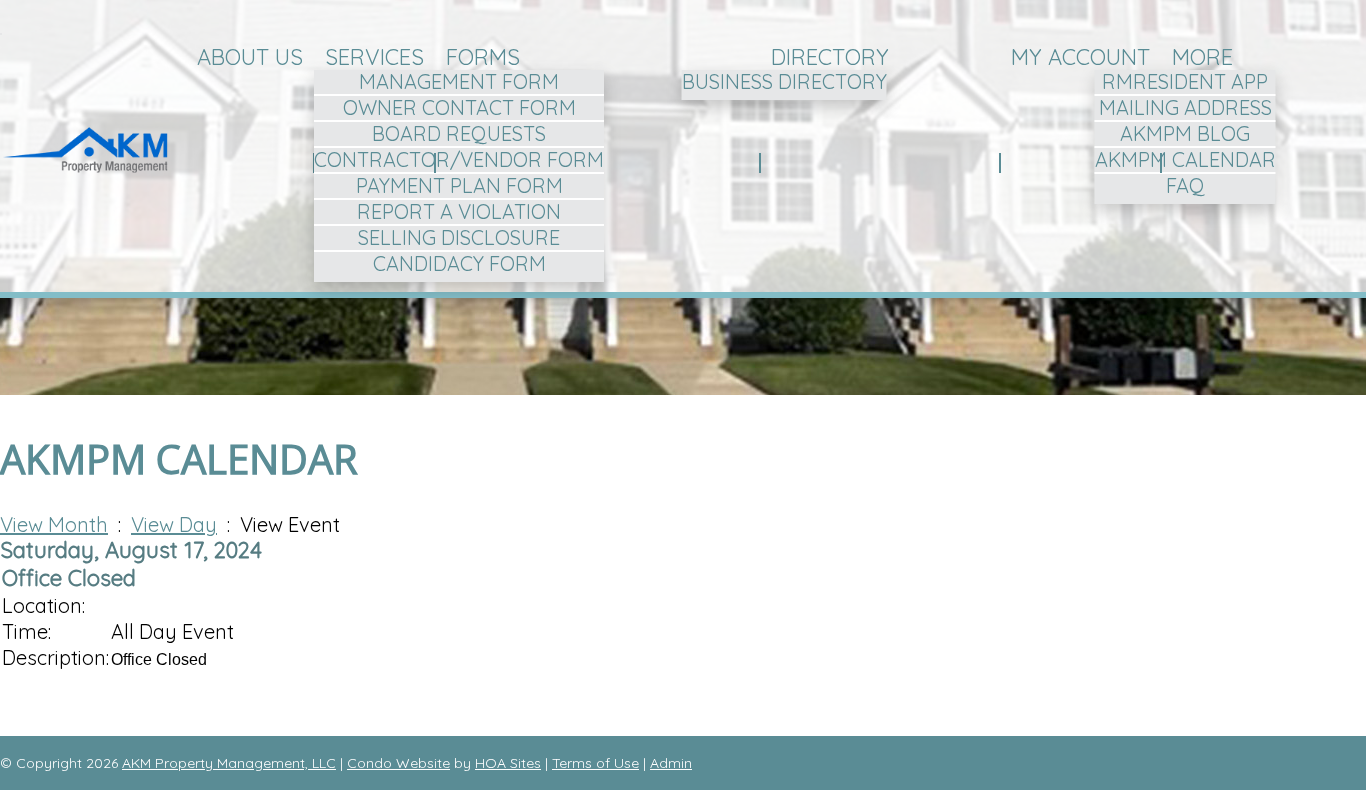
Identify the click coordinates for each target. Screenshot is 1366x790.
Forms (483, 57)
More (1202, 57)
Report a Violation (459, 211)
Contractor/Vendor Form (459, 159)
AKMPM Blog (1185, 133)
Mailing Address (1185, 107)
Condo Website (398, 763)
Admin (671, 763)
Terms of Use (595, 763)
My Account (1080, 57)
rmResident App (1185, 81)
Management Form (459, 81)
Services (374, 57)
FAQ (1185, 185)
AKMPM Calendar (1185, 159)
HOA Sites (508, 763)
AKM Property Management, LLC (229, 763)
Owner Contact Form (459, 107)
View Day (174, 524)
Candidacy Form (459, 263)
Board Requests (459, 133)
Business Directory (784, 81)
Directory (830, 57)
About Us (250, 57)
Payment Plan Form (459, 185)
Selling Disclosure (459, 237)
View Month (54, 524)
